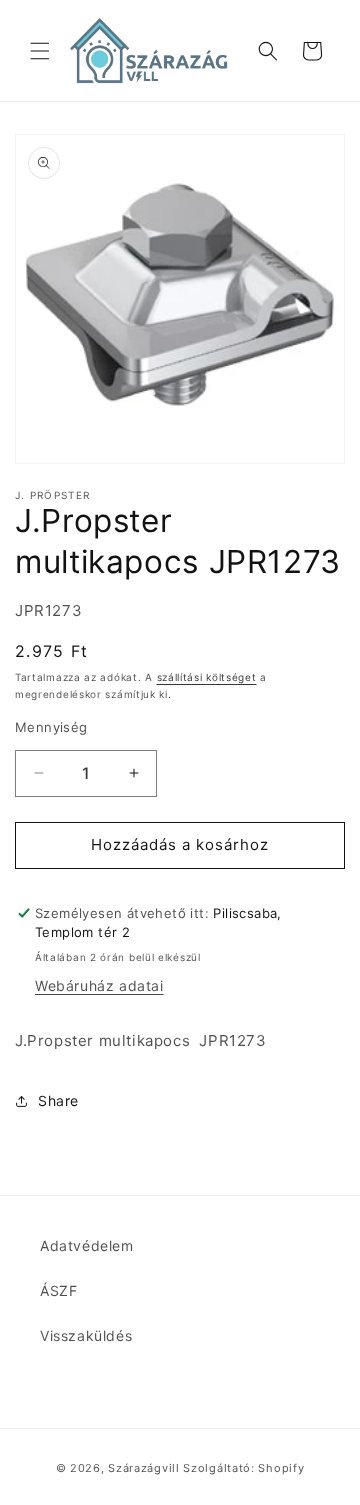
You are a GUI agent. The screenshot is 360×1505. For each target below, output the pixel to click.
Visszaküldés (86, 1335)
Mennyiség (51, 727)
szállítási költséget (207, 677)
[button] (40, 51)
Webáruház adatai (99, 985)
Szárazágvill (143, 1468)
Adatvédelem (87, 1245)
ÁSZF (58, 1290)
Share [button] (58, 1100)
